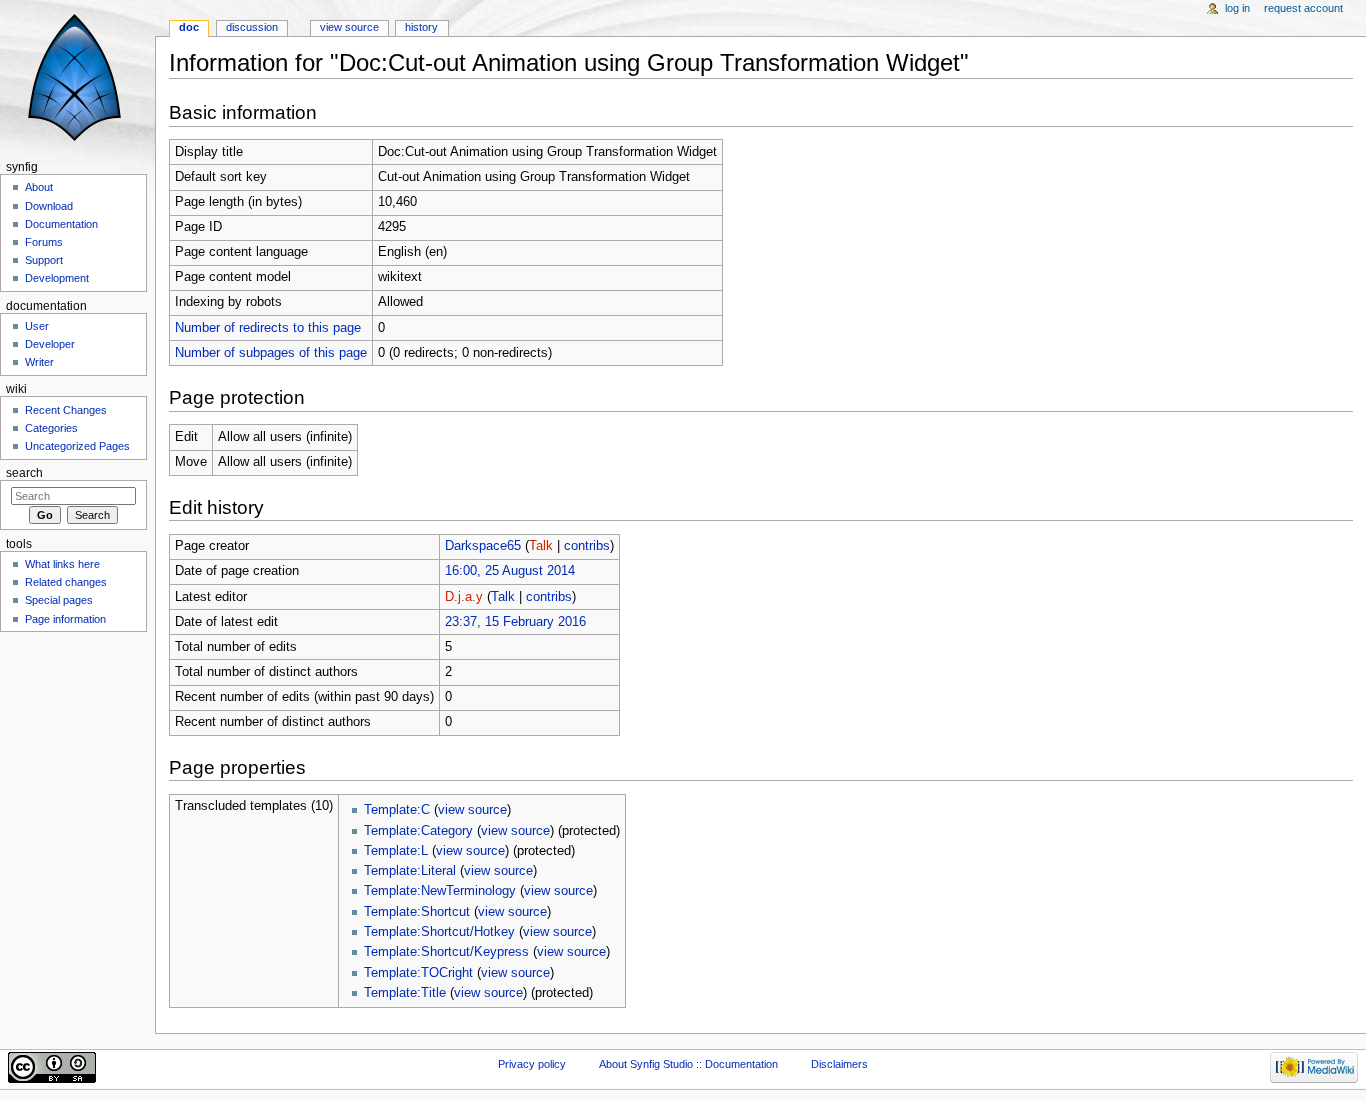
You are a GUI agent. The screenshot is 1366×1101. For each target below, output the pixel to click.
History (421, 27)
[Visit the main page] (77, 77)
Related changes (66, 582)
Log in (1237, 8)
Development (57, 278)
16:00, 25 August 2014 (510, 571)
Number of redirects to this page (268, 328)
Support (44, 260)
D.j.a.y (464, 597)
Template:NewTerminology (440, 891)
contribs (587, 546)
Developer (50, 344)
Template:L (396, 851)
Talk (541, 546)
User (37, 326)
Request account (1303, 8)
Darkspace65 (483, 546)
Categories (51, 428)
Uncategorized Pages (77, 446)
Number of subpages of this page (271, 353)
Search (24, 473)
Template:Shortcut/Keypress (446, 952)
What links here (62, 564)
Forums (44, 242)
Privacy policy (532, 1064)
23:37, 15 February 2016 (515, 622)
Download (49, 206)
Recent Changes (66, 410)
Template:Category (418, 831)
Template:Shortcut (417, 912)
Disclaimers (839, 1064)
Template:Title (405, 993)
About (39, 187)
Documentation (61, 224)
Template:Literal (410, 871)
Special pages (59, 600)
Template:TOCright (418, 973)
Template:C (397, 810)
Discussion (252, 27)
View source (349, 27)
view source (472, 810)
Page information (65, 619)
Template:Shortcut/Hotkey (439, 932)
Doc (189, 27)
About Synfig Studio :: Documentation (688, 1064)
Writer (39, 362)
